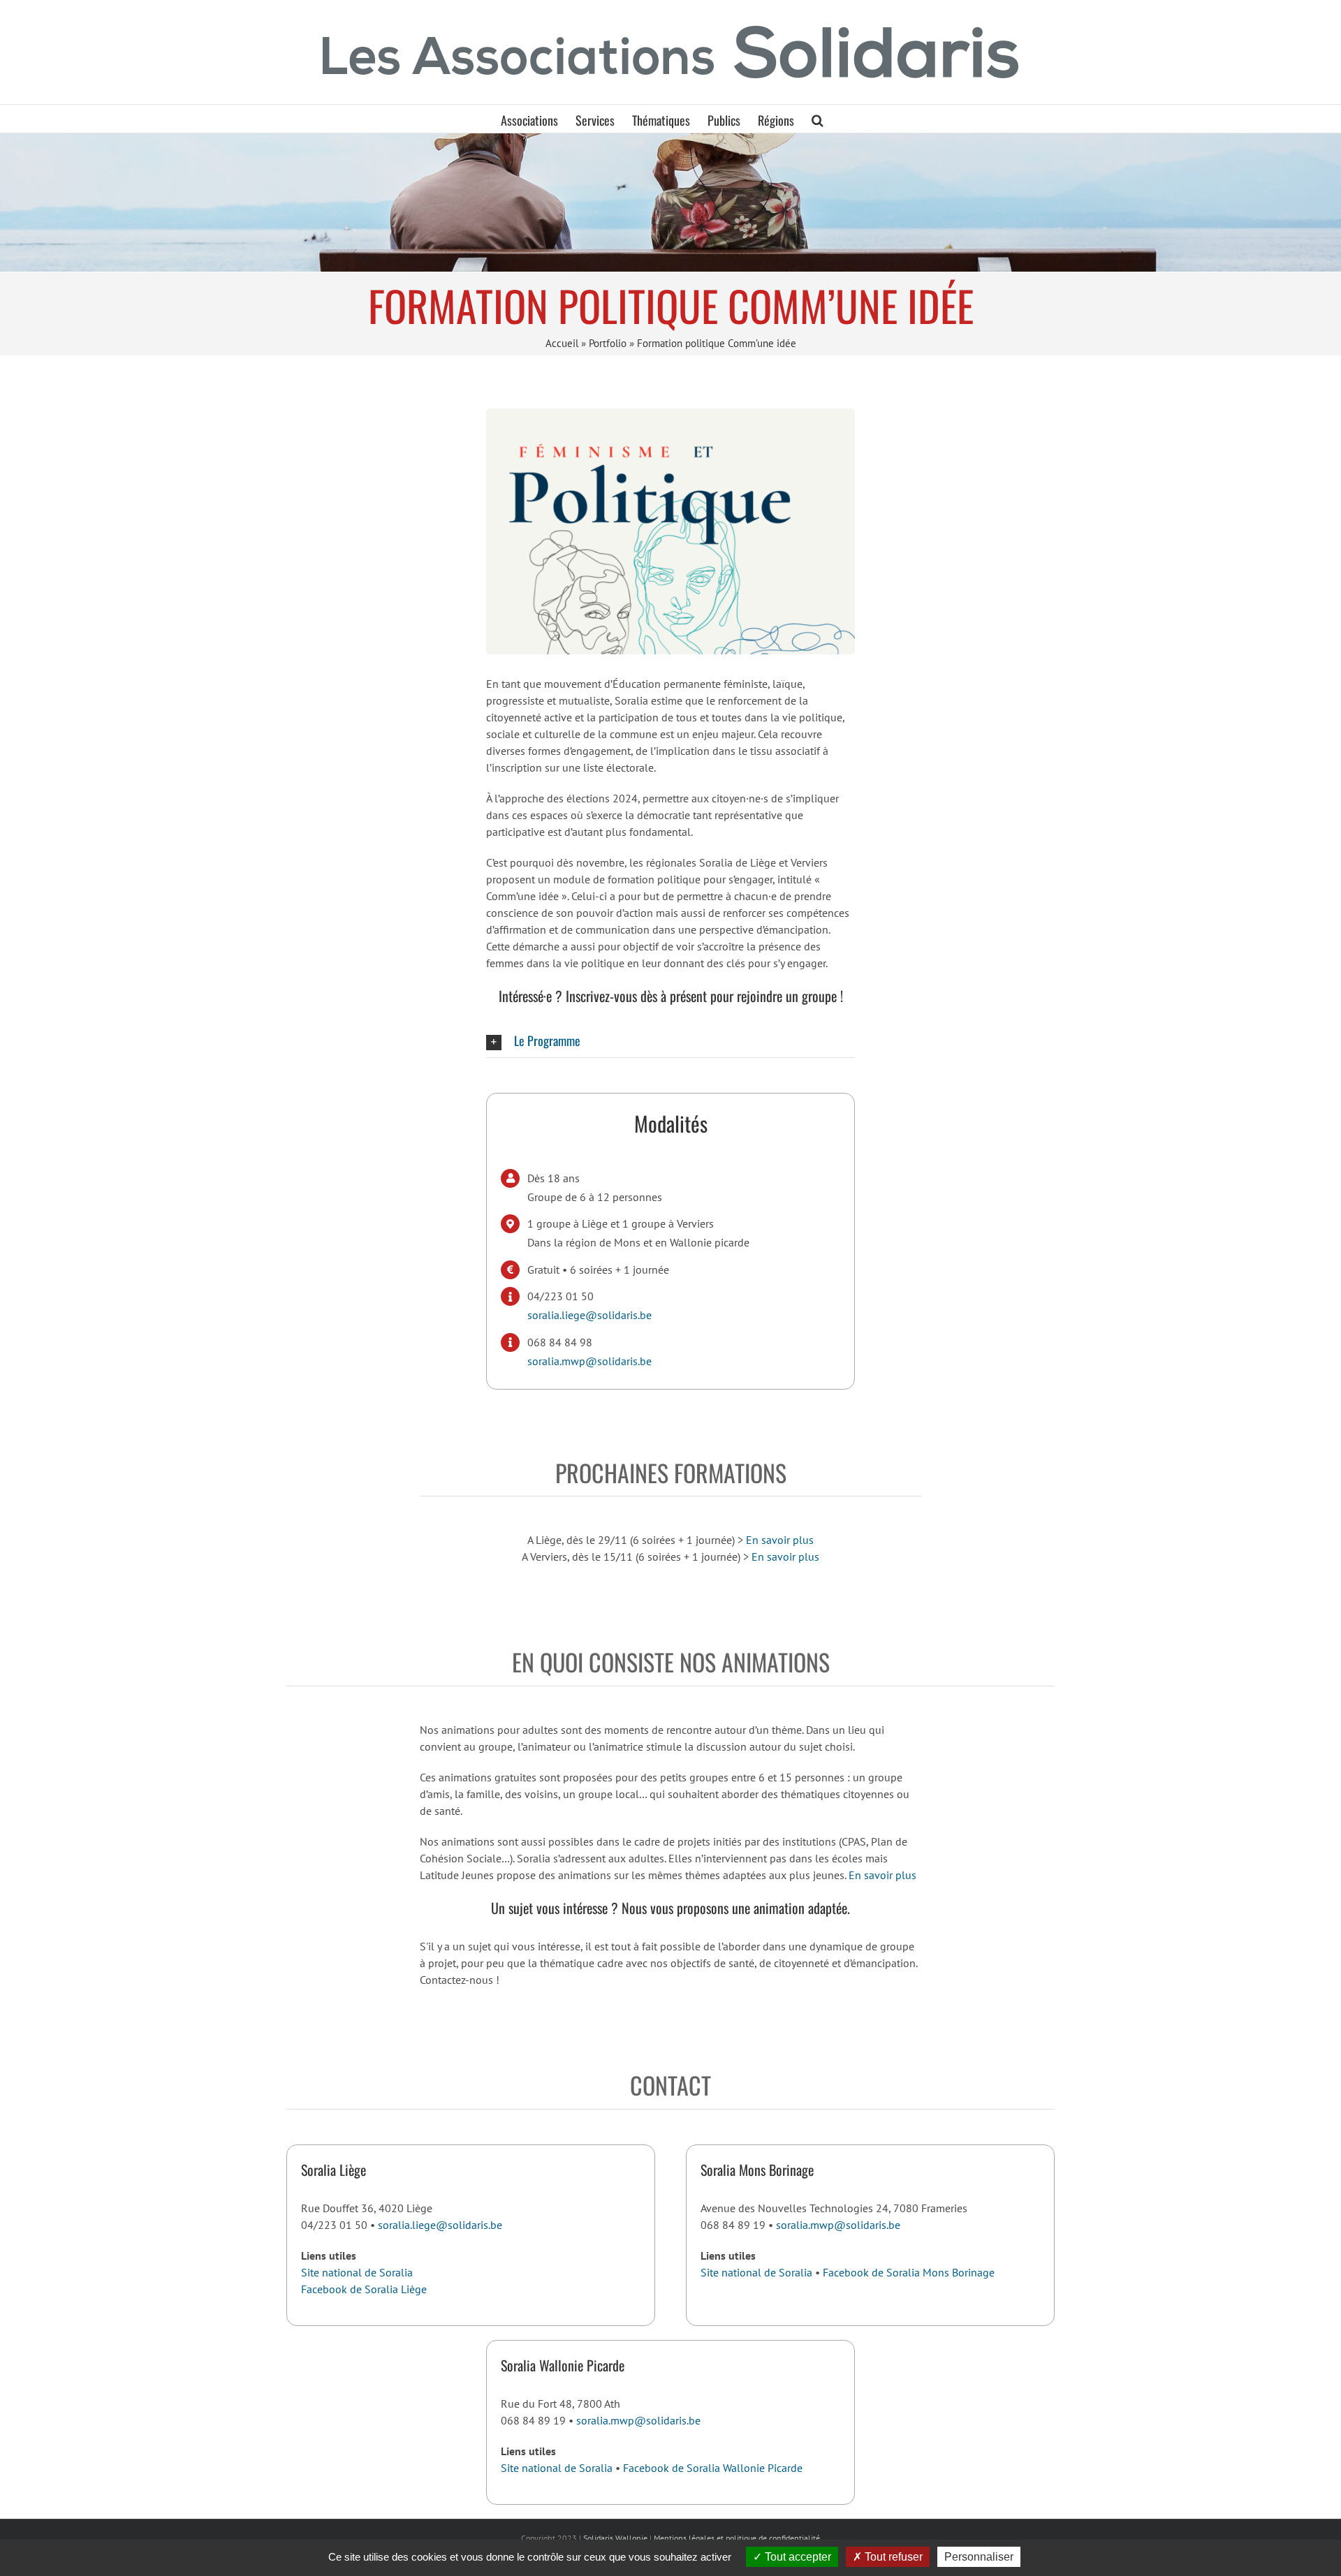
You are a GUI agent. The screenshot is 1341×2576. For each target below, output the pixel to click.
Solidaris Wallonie (615, 2538)
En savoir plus (780, 1540)
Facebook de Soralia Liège (364, 2289)
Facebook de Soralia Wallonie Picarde (713, 2468)
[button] (818, 119)
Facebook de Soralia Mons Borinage (909, 2272)
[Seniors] (670, 202)
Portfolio (608, 343)
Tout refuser (892, 2557)
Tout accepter (797, 2557)
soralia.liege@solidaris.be (589, 1315)
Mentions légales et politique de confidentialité (737, 2538)
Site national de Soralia (357, 2272)
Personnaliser (979, 2557)
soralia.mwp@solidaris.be (589, 1361)
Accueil (562, 343)
